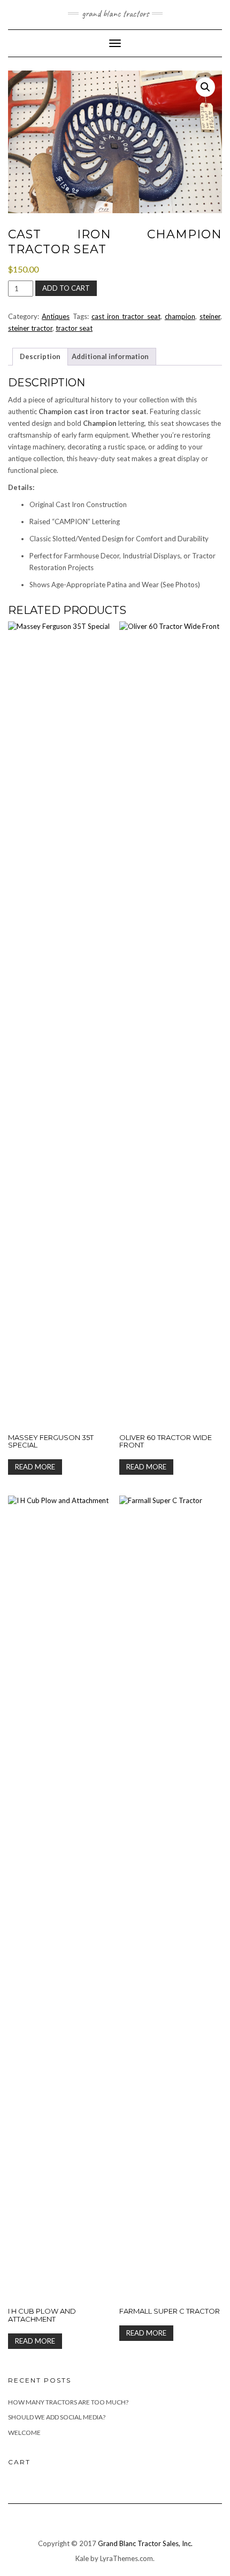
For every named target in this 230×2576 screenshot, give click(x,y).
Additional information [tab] (110, 356)
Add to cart (66, 288)
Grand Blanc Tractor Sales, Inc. (145, 2543)
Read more (35, 1467)
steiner (210, 316)
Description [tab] (40, 356)
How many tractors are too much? (68, 2402)
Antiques (56, 316)
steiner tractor (30, 328)
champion (180, 316)
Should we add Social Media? (57, 2417)
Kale (82, 2558)
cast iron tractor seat (126, 316)
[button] (205, 87)
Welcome (24, 2433)
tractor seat (74, 328)
